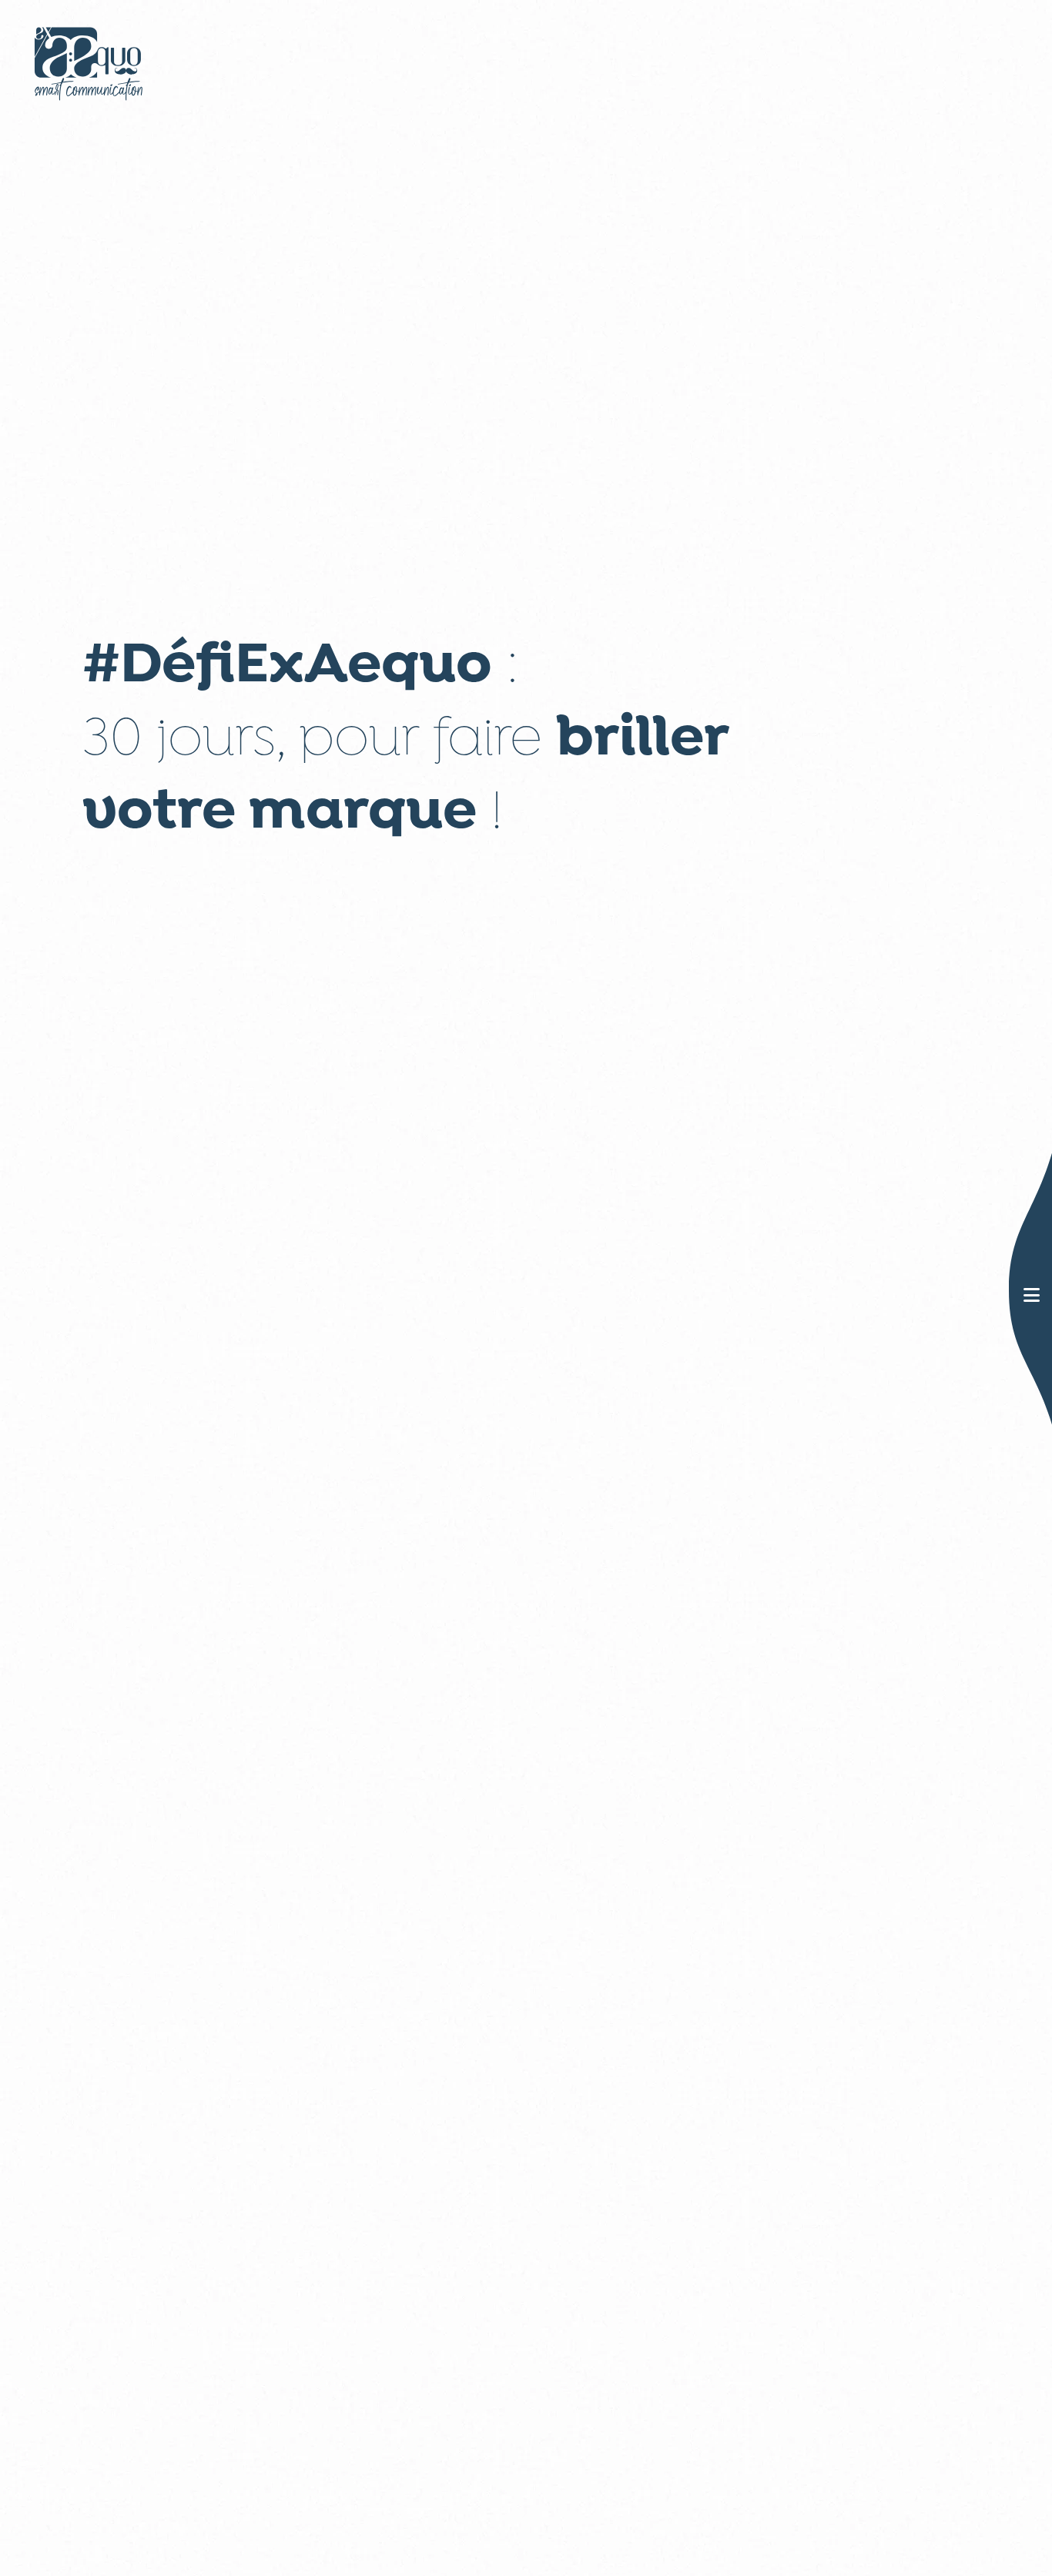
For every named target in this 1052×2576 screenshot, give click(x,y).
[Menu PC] (1032, 1297)
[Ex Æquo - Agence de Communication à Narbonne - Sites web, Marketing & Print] (89, 60)
